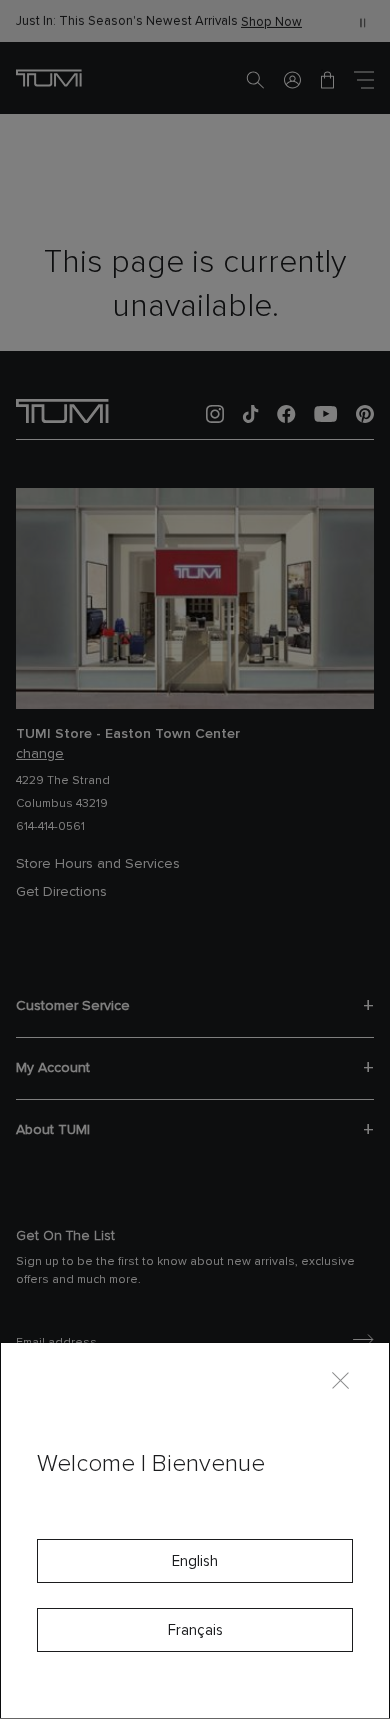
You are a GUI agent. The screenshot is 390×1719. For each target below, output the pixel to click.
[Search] (255, 79)
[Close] (340, 1379)
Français (195, 1630)
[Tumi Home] (49, 77)
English (195, 1561)
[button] (292, 79)
